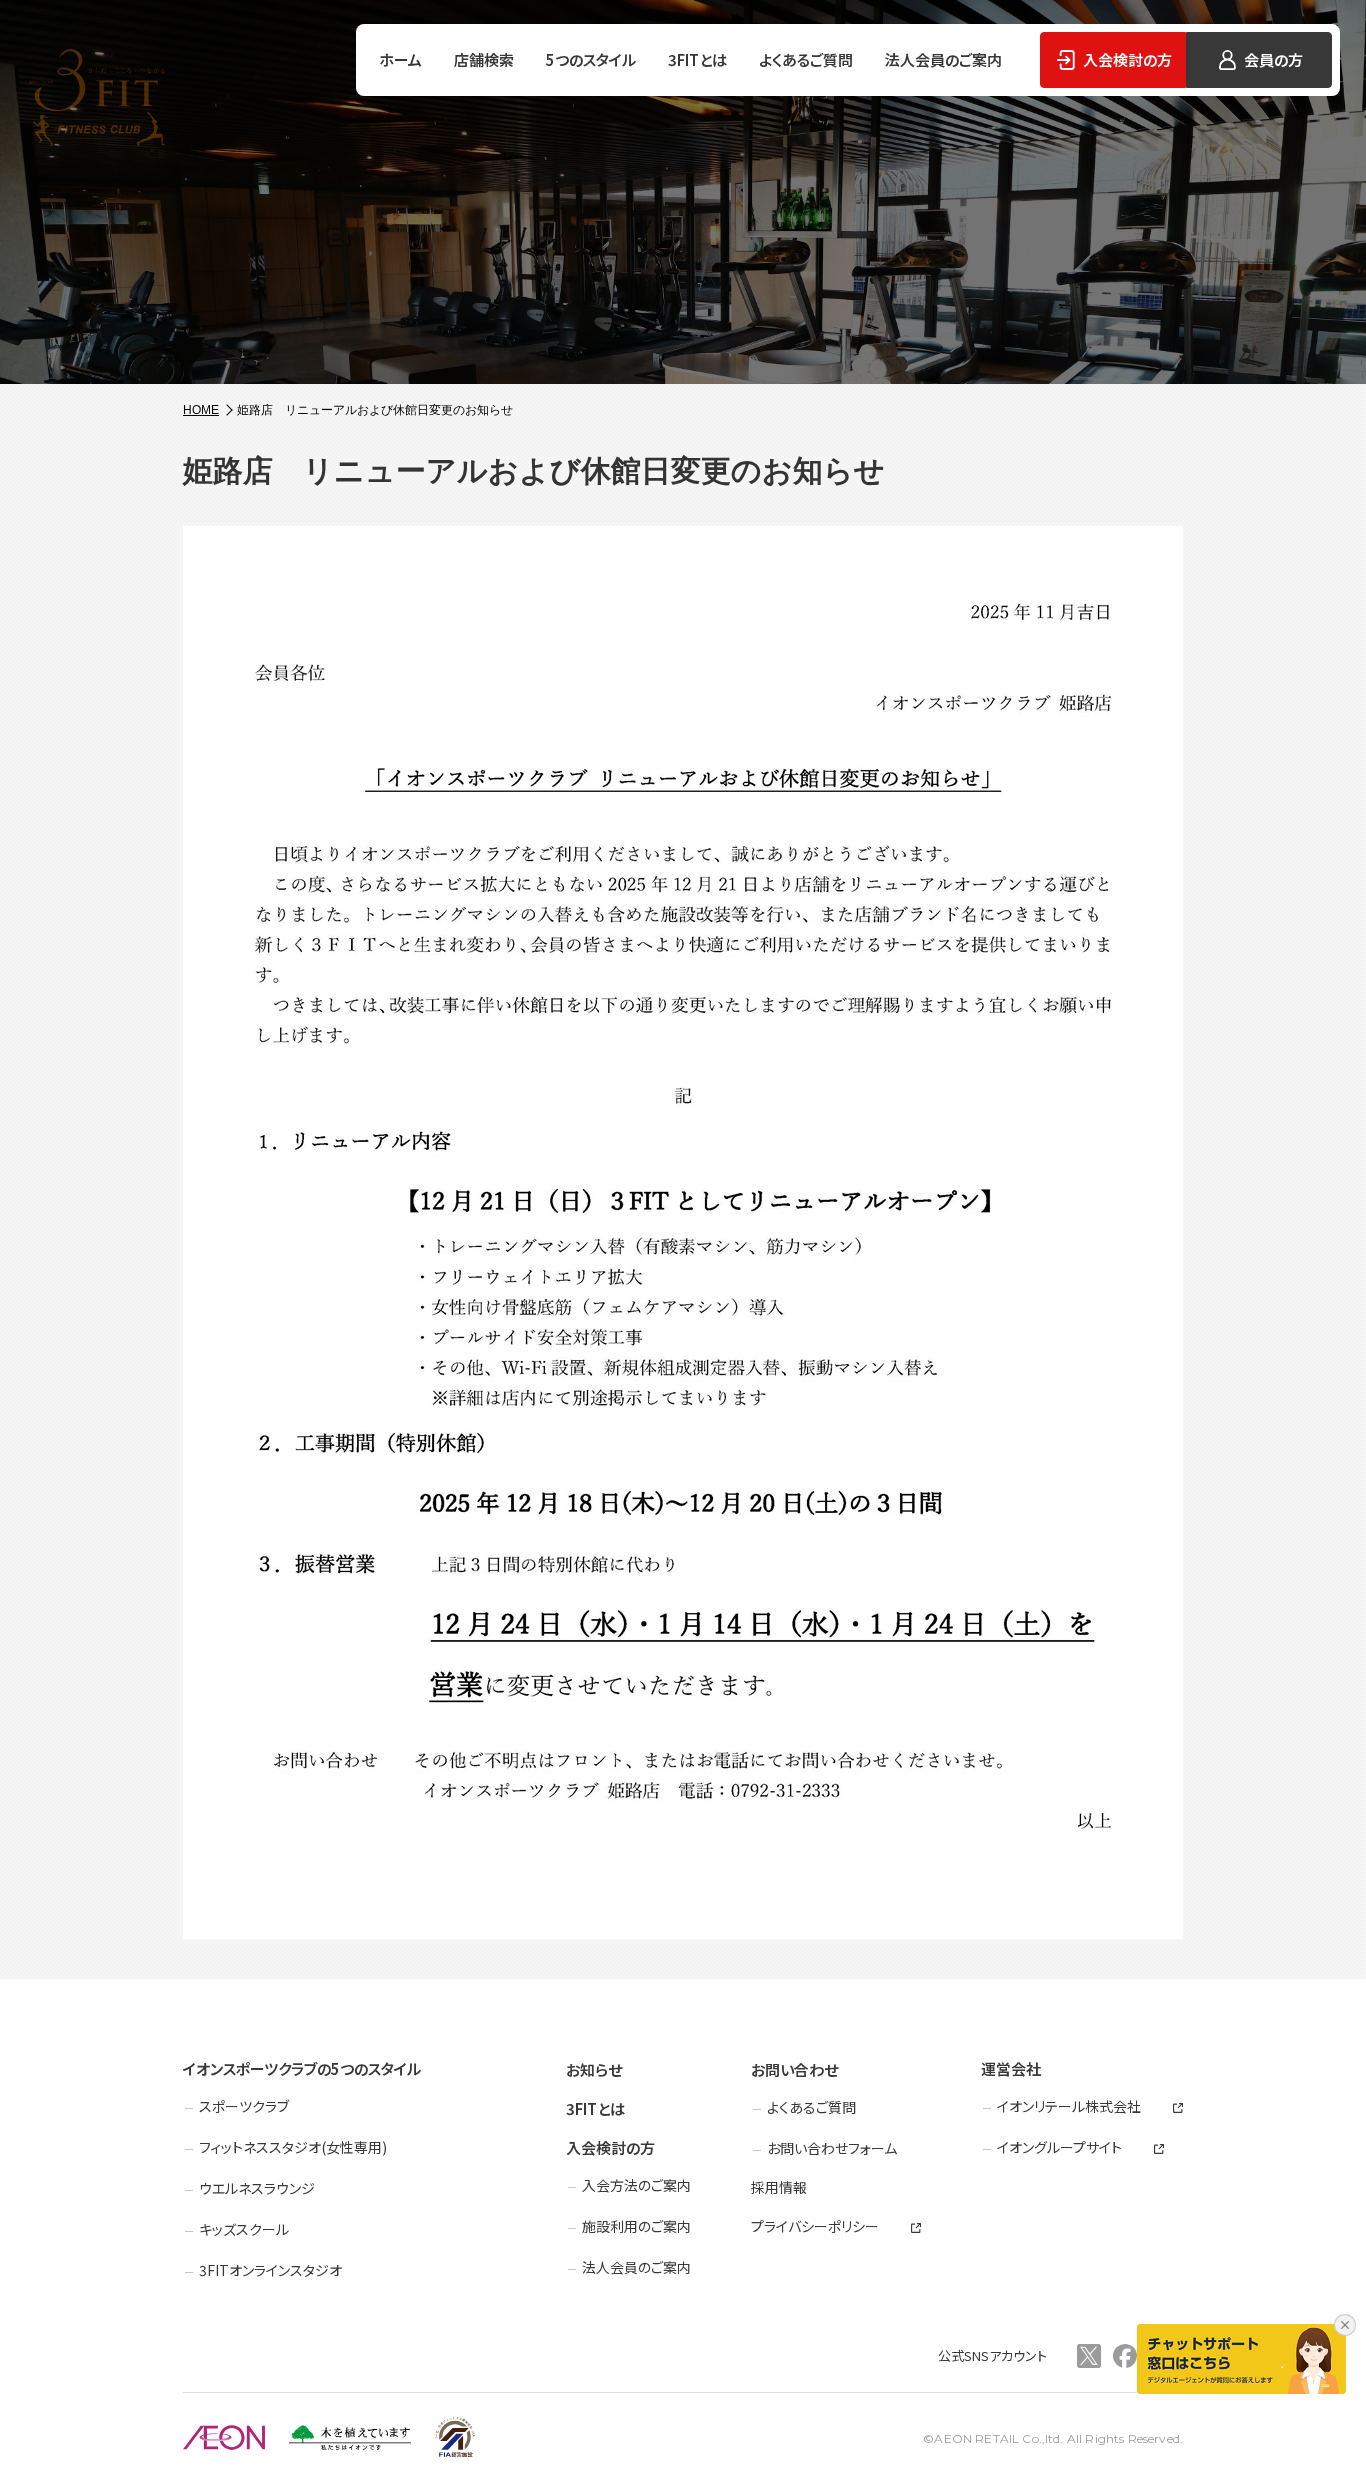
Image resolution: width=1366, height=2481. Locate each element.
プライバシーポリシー (815, 2226)
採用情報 (779, 2187)
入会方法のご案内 (636, 2185)
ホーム (400, 60)
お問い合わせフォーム (832, 2148)
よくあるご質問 (806, 60)
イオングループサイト (1059, 2147)
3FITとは (697, 60)
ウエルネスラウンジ (257, 2188)
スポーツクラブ (244, 2106)
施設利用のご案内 (636, 2226)
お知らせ (594, 2069)
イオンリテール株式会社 (1069, 2106)
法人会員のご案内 (943, 60)
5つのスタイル (591, 60)
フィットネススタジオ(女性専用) (293, 2147)
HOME (201, 410)
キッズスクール (244, 2229)
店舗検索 (484, 60)
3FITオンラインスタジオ (270, 2270)
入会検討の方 (610, 2147)
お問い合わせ (794, 2069)
